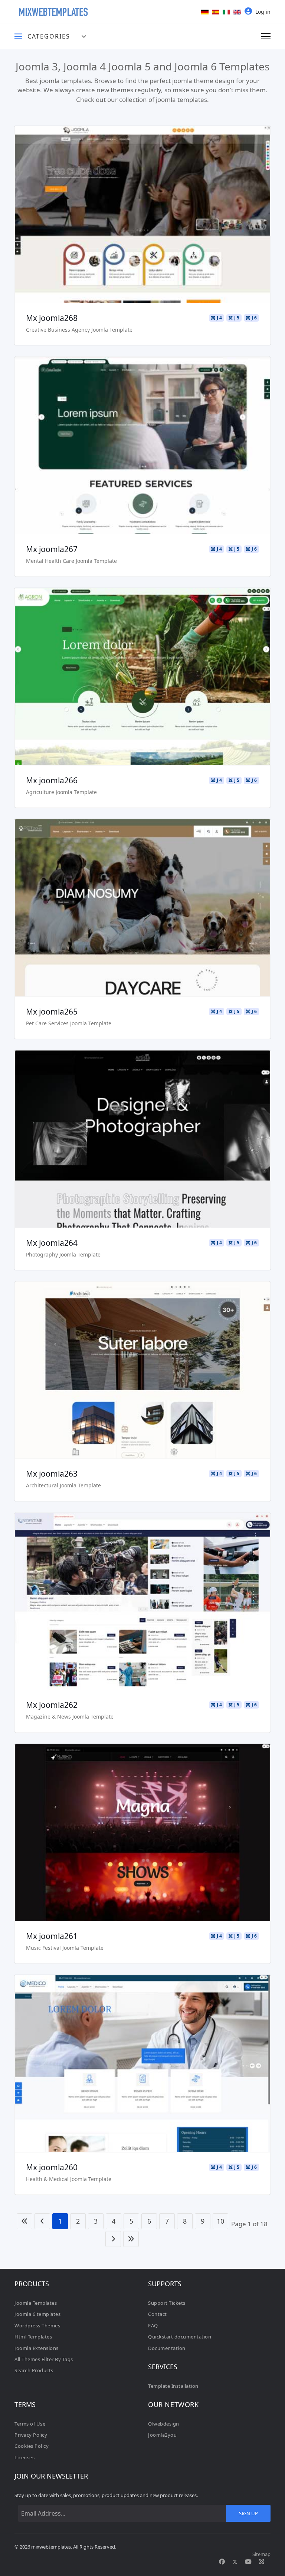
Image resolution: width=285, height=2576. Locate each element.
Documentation (167, 2348)
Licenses (24, 2457)
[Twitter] (235, 2562)
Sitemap (261, 2554)
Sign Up (248, 2513)
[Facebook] (222, 2562)
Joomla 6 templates (37, 2314)
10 (220, 2221)
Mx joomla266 (52, 780)
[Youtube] (248, 2562)
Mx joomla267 (52, 549)
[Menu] (266, 36)
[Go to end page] (131, 2239)
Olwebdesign (164, 2424)
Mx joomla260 (52, 2167)
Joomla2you (162, 2435)
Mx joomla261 (52, 1936)
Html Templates (33, 2337)
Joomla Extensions (37, 2348)
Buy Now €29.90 (142, 236)
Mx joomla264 (52, 1243)
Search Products (34, 2370)
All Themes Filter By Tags (44, 2359)
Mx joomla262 (52, 1705)
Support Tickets (167, 2303)
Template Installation (173, 2386)
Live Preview (143, 215)
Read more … (142, 193)
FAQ (153, 2326)
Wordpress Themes (37, 2326)
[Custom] (262, 2562)
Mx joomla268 (52, 318)
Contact (158, 2314)
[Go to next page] (113, 2239)
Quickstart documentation (180, 2337)
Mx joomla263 (52, 1474)
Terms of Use (30, 2424)
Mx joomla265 (52, 1012)
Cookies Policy (32, 2446)
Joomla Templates (36, 2303)
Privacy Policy (31, 2435)
